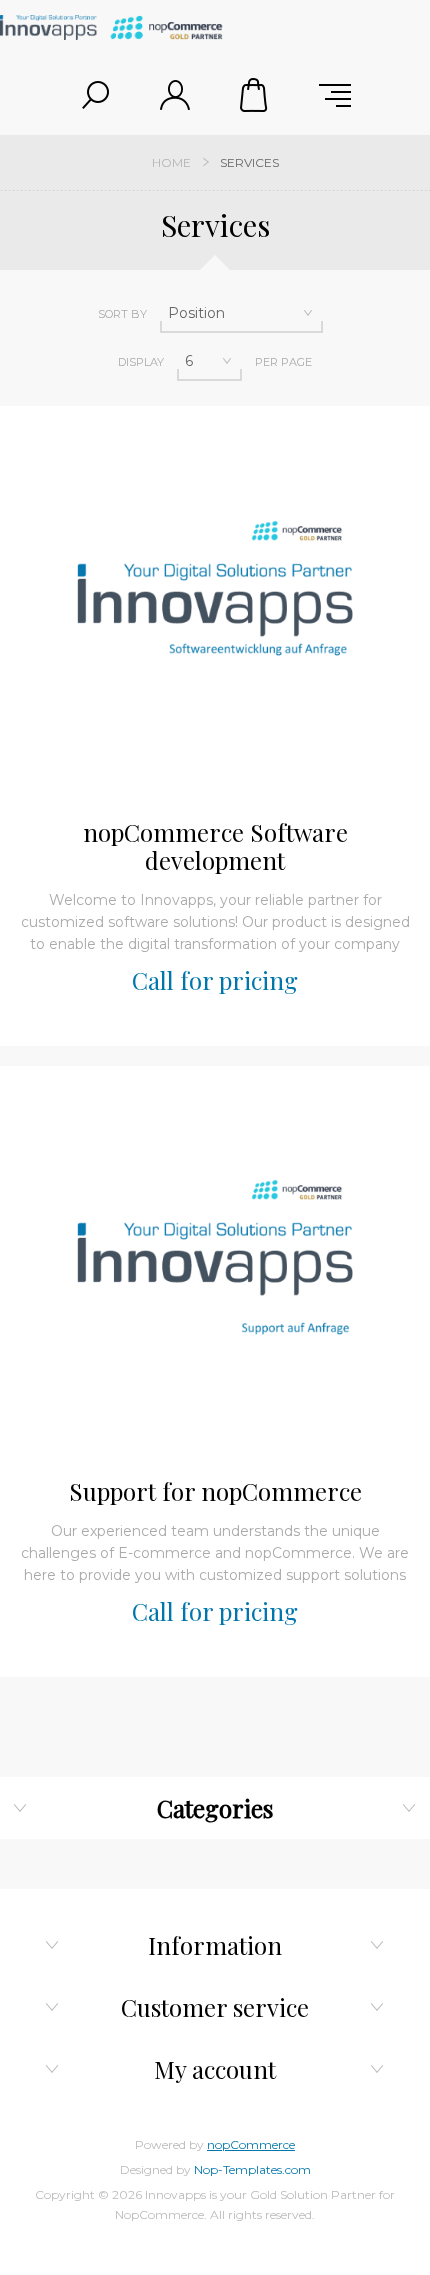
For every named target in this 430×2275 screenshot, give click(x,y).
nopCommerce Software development (215, 846)
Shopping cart (255, 95)
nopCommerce (251, 2144)
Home (171, 162)
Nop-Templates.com (252, 2169)
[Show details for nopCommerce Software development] (215, 601)
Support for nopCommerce (215, 1491)
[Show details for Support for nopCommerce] (215, 1261)
